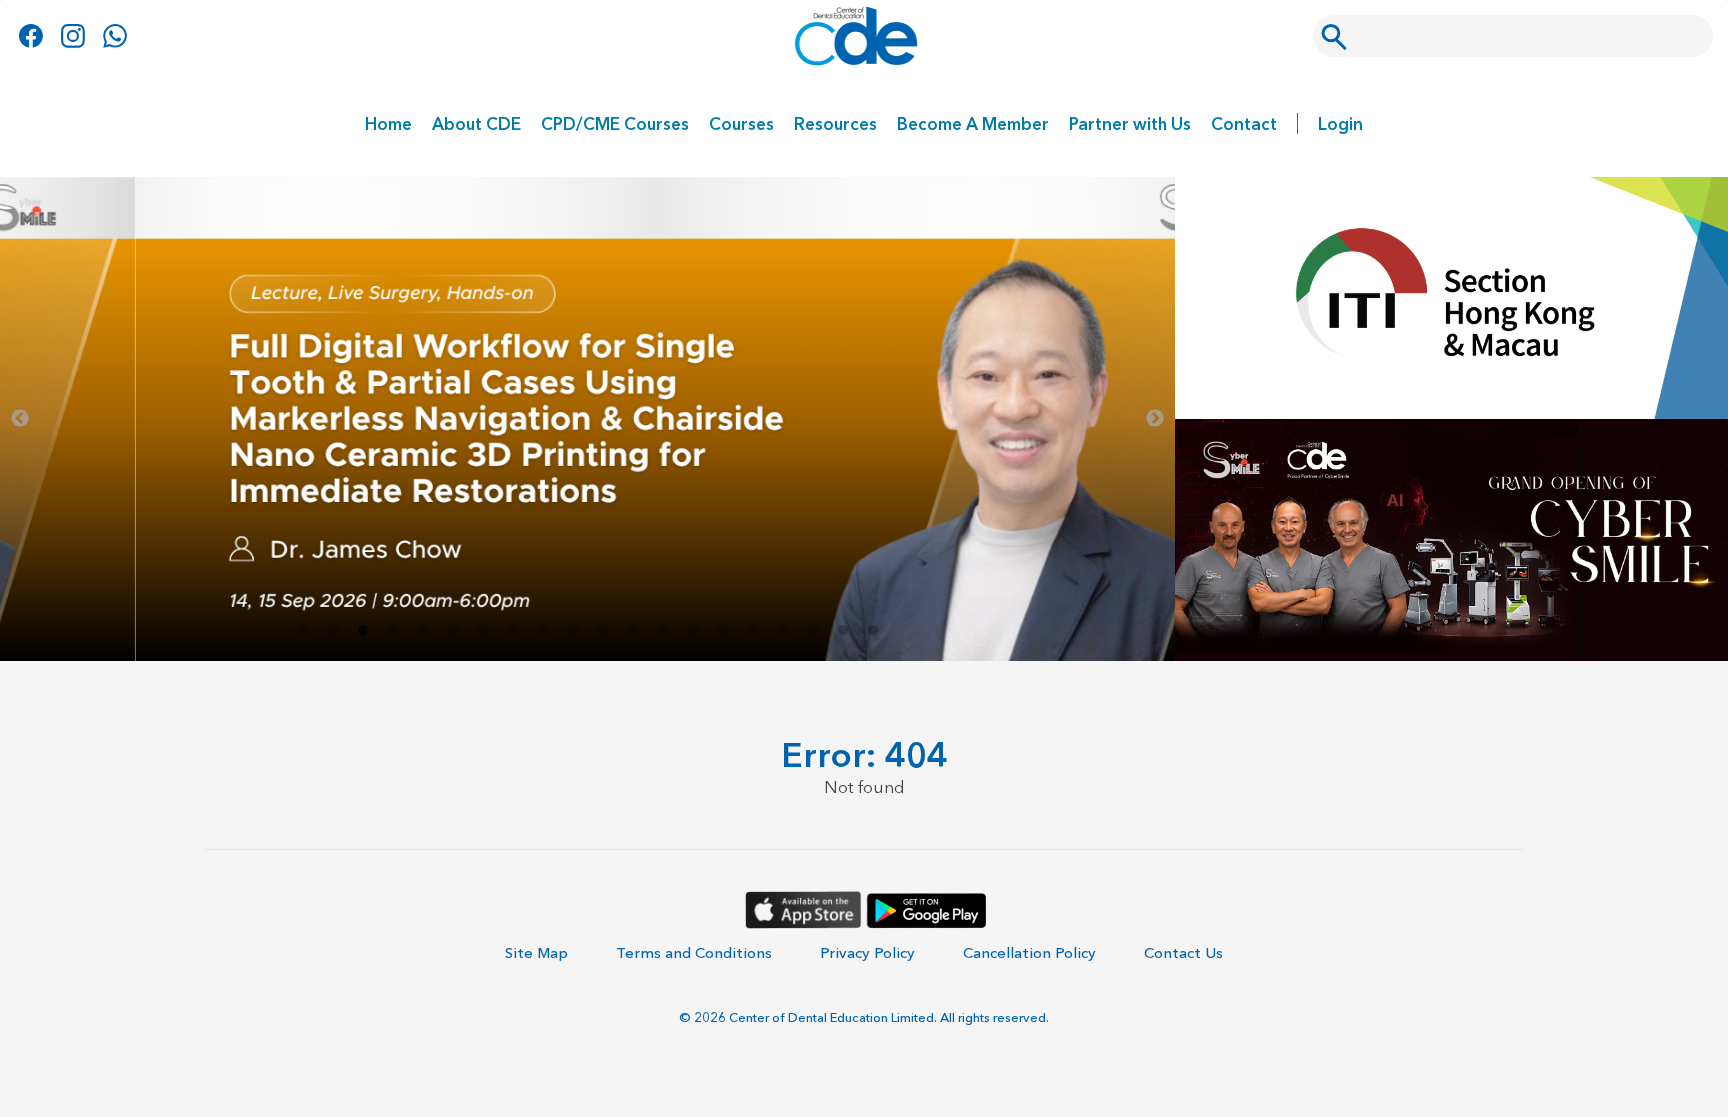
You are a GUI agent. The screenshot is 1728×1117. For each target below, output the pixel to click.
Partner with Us (1130, 123)
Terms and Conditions (694, 952)
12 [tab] (633, 631)
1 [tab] (303, 631)
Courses (741, 123)
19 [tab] (843, 631)
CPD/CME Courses (615, 123)
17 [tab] (783, 631)
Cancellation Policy (1029, 952)
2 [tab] (333, 631)
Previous (20, 419)
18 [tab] (813, 631)
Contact (1244, 123)
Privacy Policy (867, 952)
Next (1155, 419)
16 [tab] (753, 631)
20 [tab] (873, 631)
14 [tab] (693, 631)
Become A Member (973, 123)
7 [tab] (483, 631)
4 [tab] (393, 631)
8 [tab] (513, 631)
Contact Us (1183, 952)
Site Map (536, 952)
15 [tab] (723, 631)
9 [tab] (543, 631)
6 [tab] (453, 631)
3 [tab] (363, 631)
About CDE (476, 123)
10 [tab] (573, 631)
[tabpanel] (587, 419)
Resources (835, 123)
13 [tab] (663, 631)
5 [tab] (423, 631)
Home (388, 123)
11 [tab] (603, 631)
